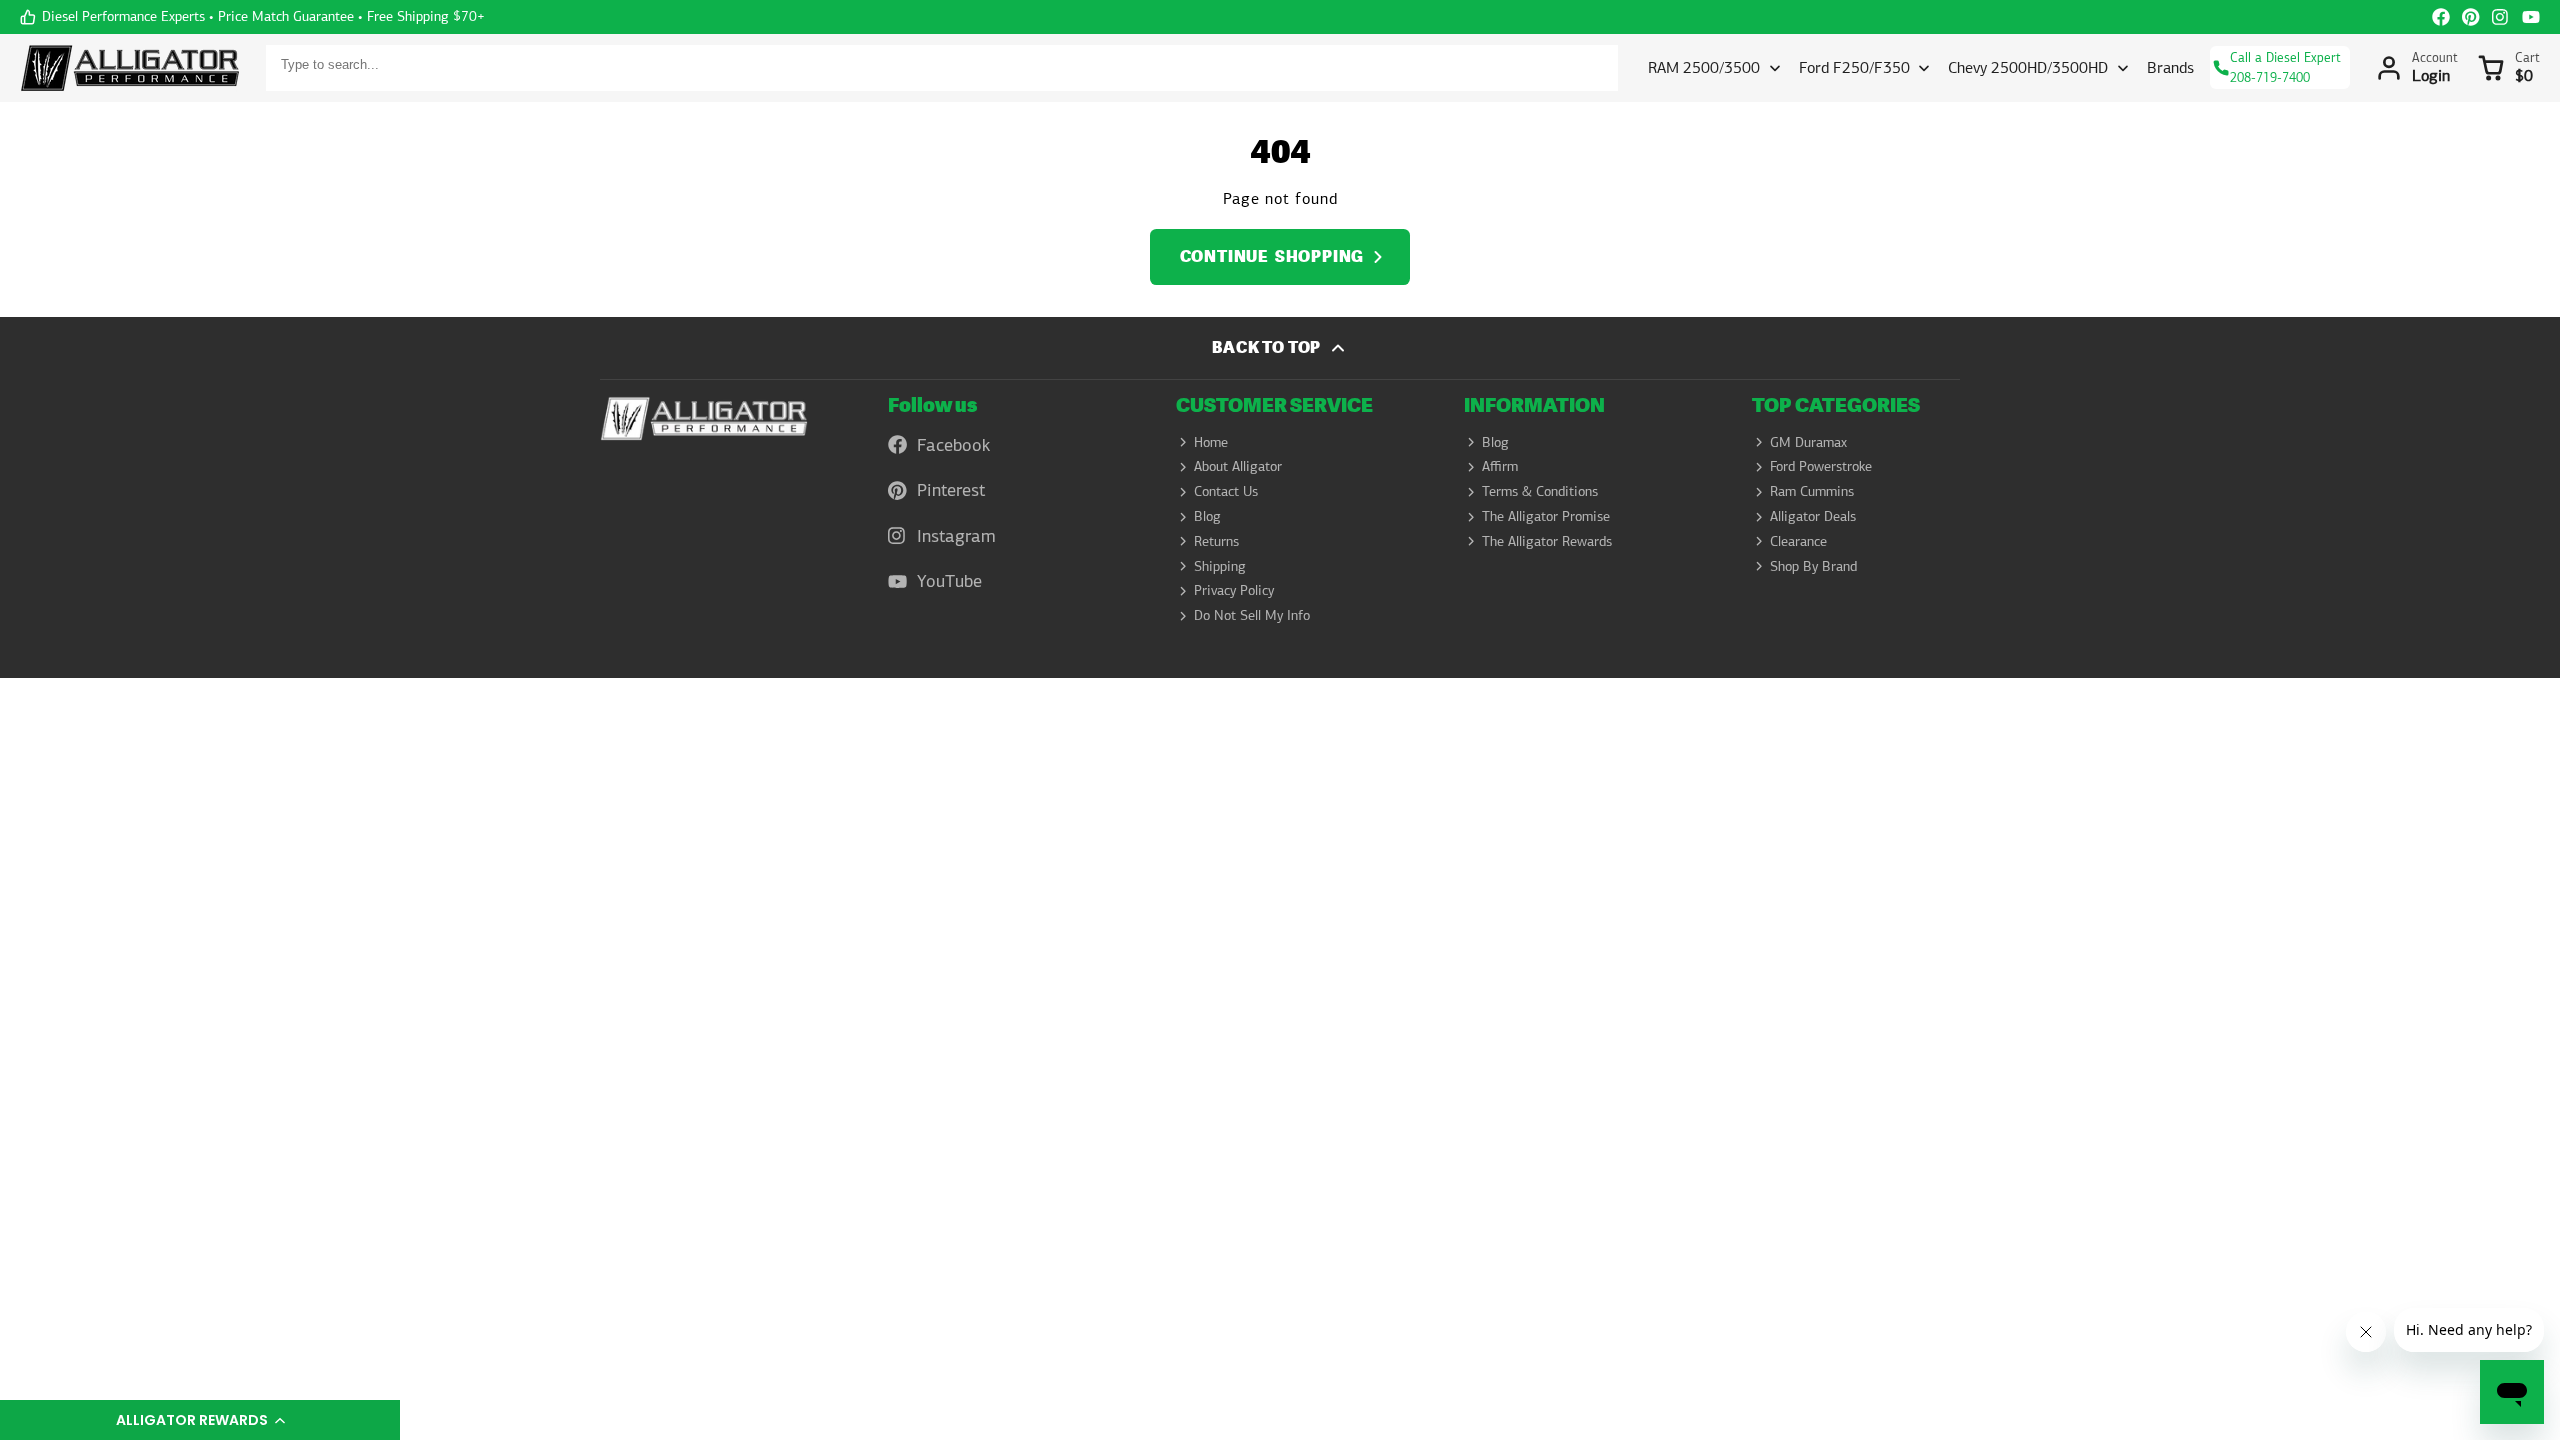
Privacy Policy (1234, 590)
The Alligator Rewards (1547, 541)
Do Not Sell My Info (1252, 615)
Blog (1207, 516)
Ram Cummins (1812, 491)
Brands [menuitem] (2170, 67)
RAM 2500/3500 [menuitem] (1704, 67)
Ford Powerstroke (1821, 466)
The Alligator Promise (1546, 516)
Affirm (1500, 466)
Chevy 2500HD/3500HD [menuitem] (2028, 67)
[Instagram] (2501, 17)
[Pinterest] (2471, 17)
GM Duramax (1808, 442)
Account (2417, 68)
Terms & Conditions (1540, 491)
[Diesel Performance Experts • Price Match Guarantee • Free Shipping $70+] (252, 17)
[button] (200, 1420)
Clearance (1798, 541)
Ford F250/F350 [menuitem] (1854, 67)
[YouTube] (2531, 17)
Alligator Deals (1813, 516)
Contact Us (1226, 491)
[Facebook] (2441, 17)
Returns (1216, 541)
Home (1211, 442)
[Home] (130, 68)
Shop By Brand (1813, 566)
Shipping (1220, 566)
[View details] (704, 418)
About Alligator (1238, 466)
